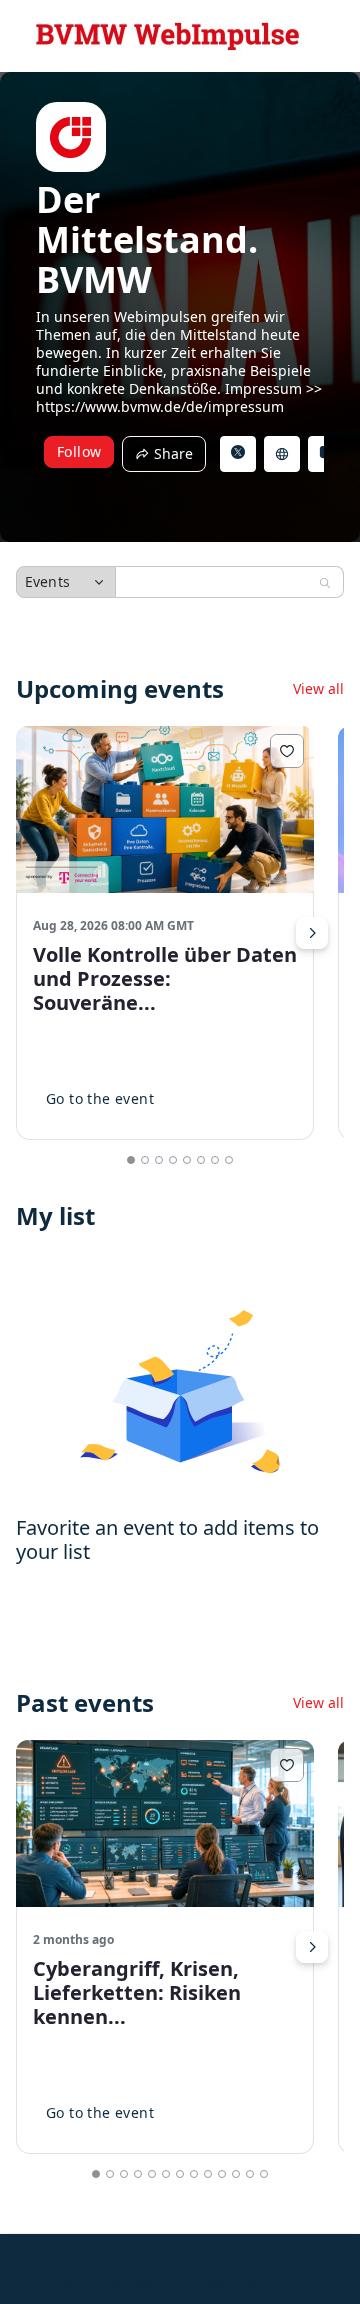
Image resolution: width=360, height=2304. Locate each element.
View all (318, 689)
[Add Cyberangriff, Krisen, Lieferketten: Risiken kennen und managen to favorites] (287, 1765)
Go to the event (100, 1098)
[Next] (312, 933)
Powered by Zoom (65, 2255)
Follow (79, 451)
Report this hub (248, 2282)
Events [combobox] (47, 581)
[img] (71, 137)
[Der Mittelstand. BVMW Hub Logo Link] (168, 36)
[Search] (325, 583)
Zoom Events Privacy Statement (100, 2282)
